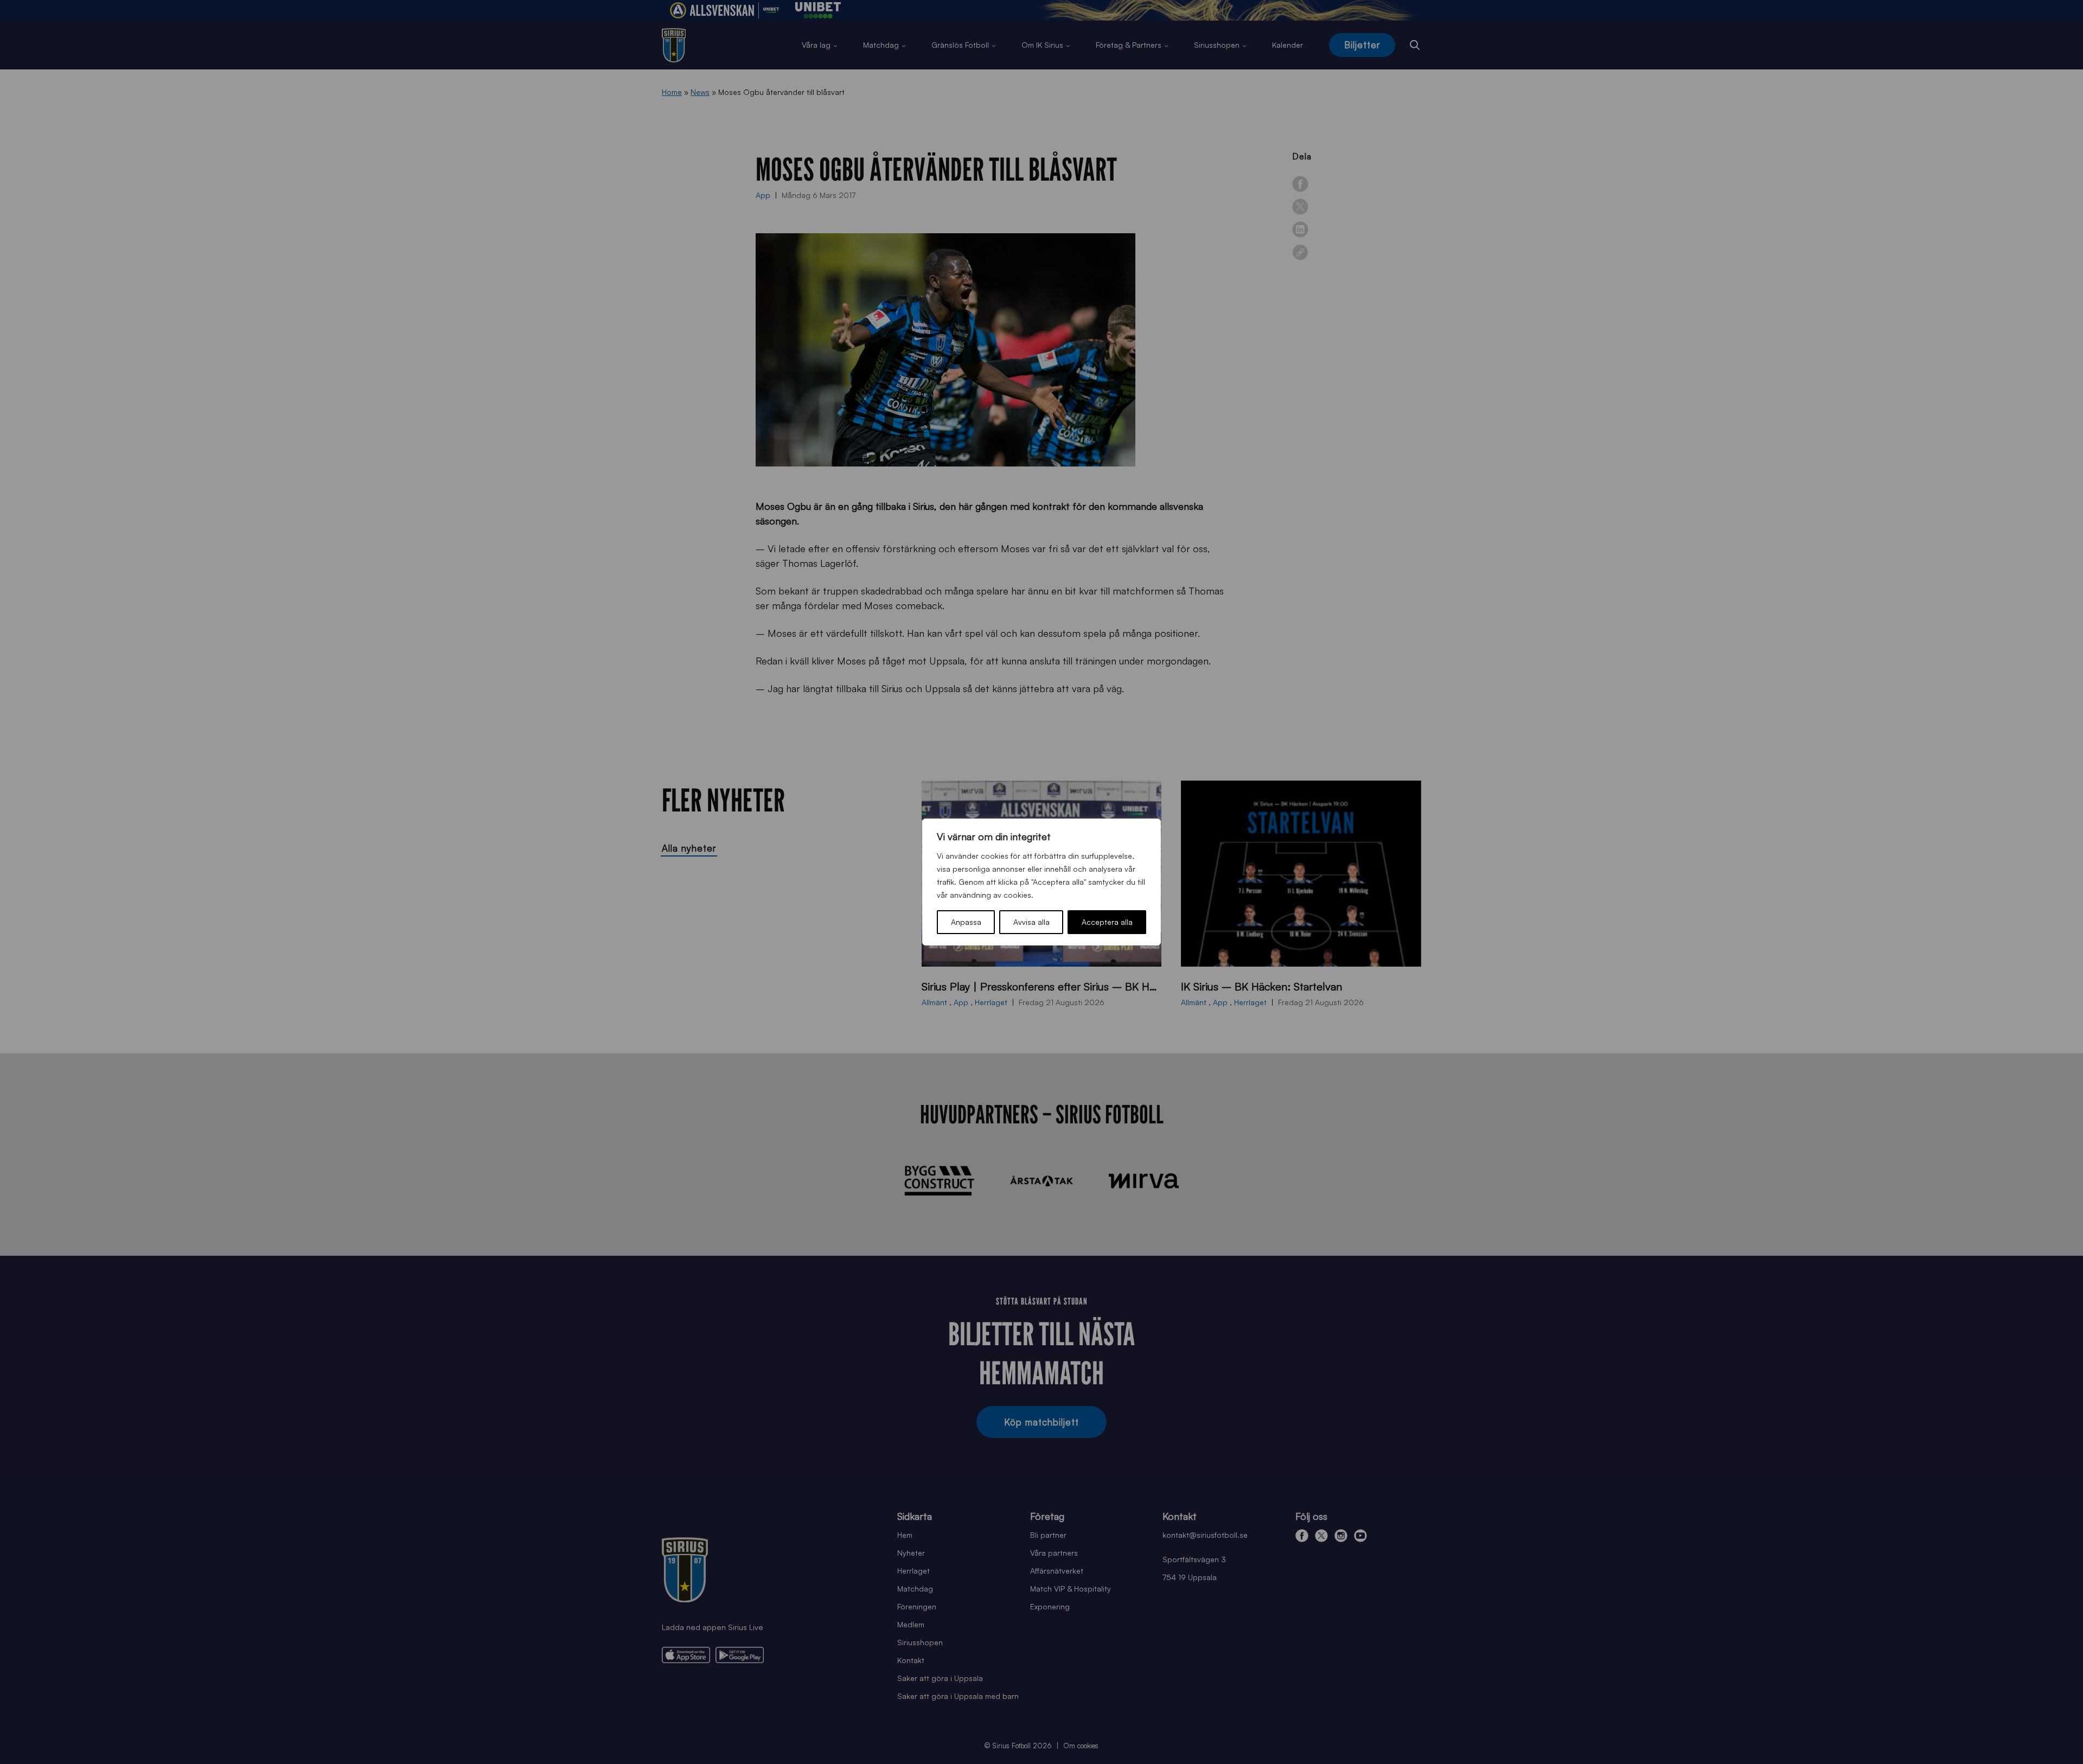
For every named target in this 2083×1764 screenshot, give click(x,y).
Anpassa (966, 922)
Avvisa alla (1031, 922)
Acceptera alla (1107, 922)
